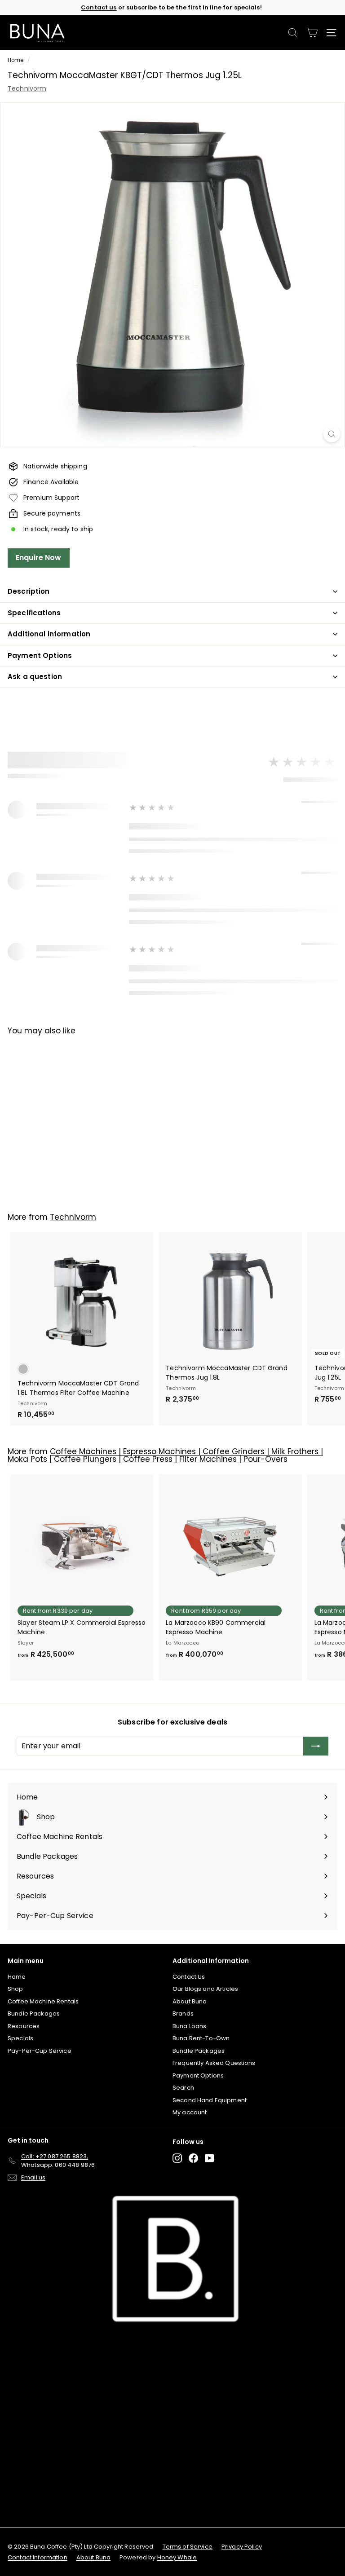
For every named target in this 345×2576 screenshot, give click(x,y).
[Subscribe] (316, 1746)
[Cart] (312, 33)
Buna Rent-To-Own (201, 2038)
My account (190, 2112)
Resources (24, 2026)
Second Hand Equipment (210, 2100)
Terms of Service (188, 2547)
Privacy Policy (242, 2547)
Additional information (49, 634)
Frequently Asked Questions (214, 2063)
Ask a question (35, 677)
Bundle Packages (34, 2014)
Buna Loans (189, 2026)
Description (29, 591)
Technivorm (27, 88)
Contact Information (38, 2557)
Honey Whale (177, 2557)
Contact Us (189, 1977)
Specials (20, 2038)
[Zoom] (332, 434)
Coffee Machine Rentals (43, 2001)
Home (16, 60)
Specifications (34, 613)
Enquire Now (39, 558)
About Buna (190, 2001)
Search (183, 2088)
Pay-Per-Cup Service (40, 2051)
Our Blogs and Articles (205, 1989)
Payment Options (40, 655)
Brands (183, 2014)
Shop (15, 1989)
